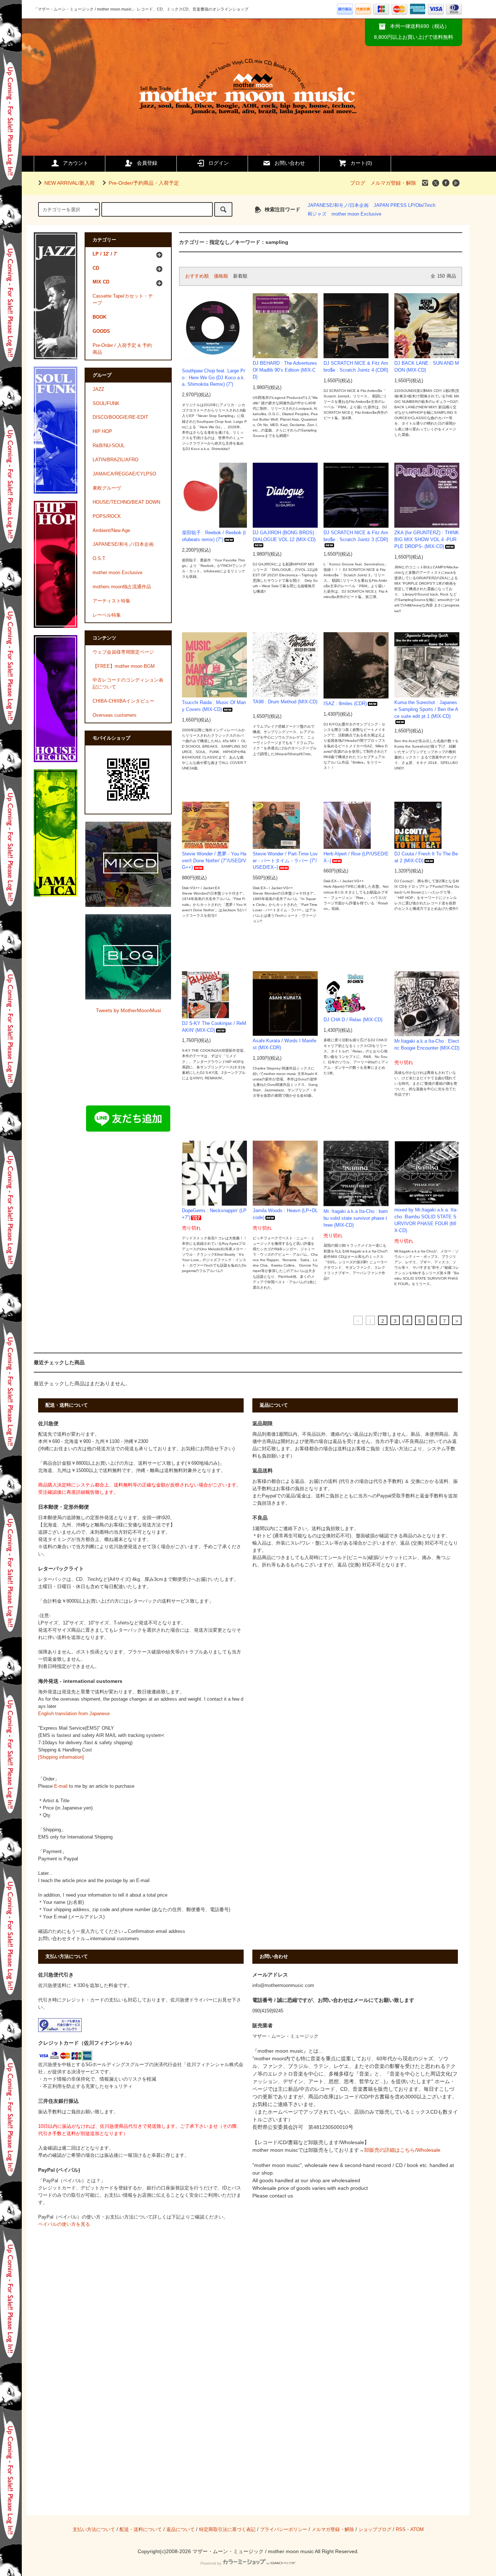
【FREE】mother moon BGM (124, 666)
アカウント (76, 163)
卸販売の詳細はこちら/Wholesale (402, 2150)
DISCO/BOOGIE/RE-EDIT (120, 417)
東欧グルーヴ (107, 488)
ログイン (219, 163)
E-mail (61, 1786)
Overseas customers (115, 715)
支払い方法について (94, 2530)
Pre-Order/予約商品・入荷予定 (144, 183)
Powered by (211, 2563)
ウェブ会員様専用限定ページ (123, 652)
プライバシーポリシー (284, 2530)
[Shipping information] (61, 1757)
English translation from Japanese (74, 1714)
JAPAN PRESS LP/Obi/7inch (404, 205)
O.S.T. (99, 559)
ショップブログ (375, 2530)
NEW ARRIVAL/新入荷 (70, 183)
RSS (401, 2530)
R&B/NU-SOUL (109, 446)
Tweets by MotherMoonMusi (128, 1010)
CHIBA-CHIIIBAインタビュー (123, 701)
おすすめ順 (197, 276)
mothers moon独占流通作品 (122, 587)
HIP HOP (102, 432)
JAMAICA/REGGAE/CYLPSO (124, 474)
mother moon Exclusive (356, 214)
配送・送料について (141, 2530)
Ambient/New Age (111, 531)
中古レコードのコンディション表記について (128, 684)
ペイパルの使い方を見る (64, 2224)
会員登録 (147, 163)
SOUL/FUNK (106, 404)
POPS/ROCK (107, 516)
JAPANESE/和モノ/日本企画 (338, 205)
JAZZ (98, 389)
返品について (180, 2530)
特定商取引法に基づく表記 (227, 2530)
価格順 (221, 276)
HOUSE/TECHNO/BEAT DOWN (126, 502)
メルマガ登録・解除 (393, 183)
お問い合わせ (290, 163)
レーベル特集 (107, 615)
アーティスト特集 (111, 601)
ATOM (417, 2530)
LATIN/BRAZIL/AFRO (115, 460)
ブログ (358, 183)
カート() (361, 163)
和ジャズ (317, 214)
